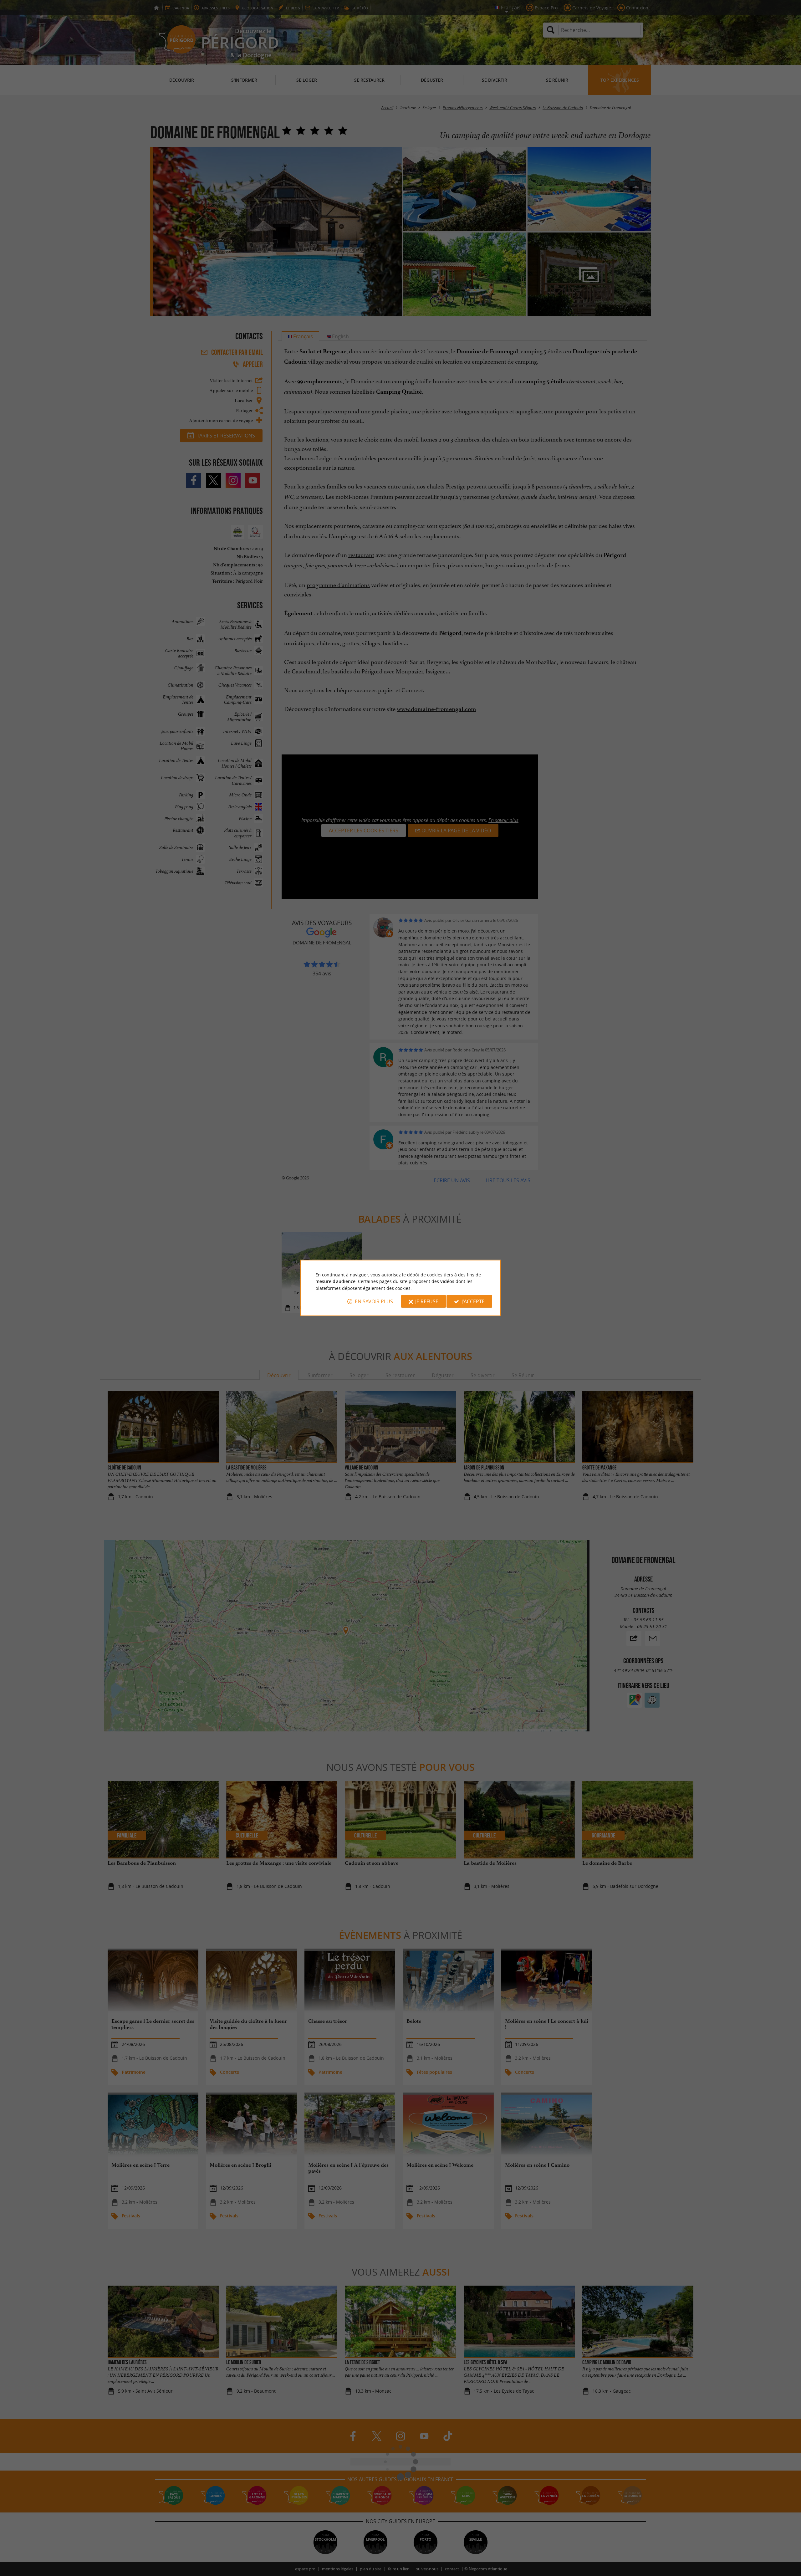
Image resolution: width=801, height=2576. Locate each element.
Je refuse (427, 1301)
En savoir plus (374, 1301)
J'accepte (473, 1301)
